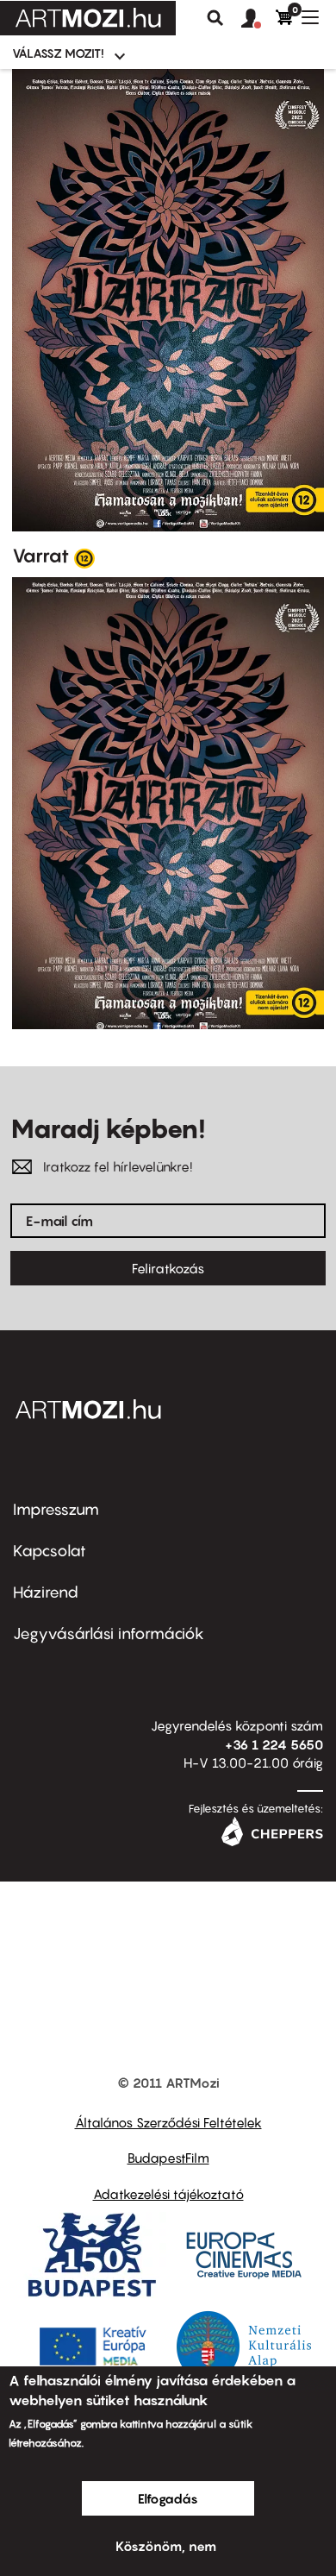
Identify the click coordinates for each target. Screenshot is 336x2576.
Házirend (46, 1592)
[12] (84, 557)
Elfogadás (168, 2498)
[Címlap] (88, 18)
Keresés (215, 18)
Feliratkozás (168, 1268)
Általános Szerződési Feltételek (168, 2122)
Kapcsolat (50, 1551)
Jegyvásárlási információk (109, 1634)
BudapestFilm (168, 2158)
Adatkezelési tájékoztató (168, 2194)
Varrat (40, 556)
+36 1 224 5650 (274, 1744)
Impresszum (56, 1509)
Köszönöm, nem (166, 2546)
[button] (258, 19)
